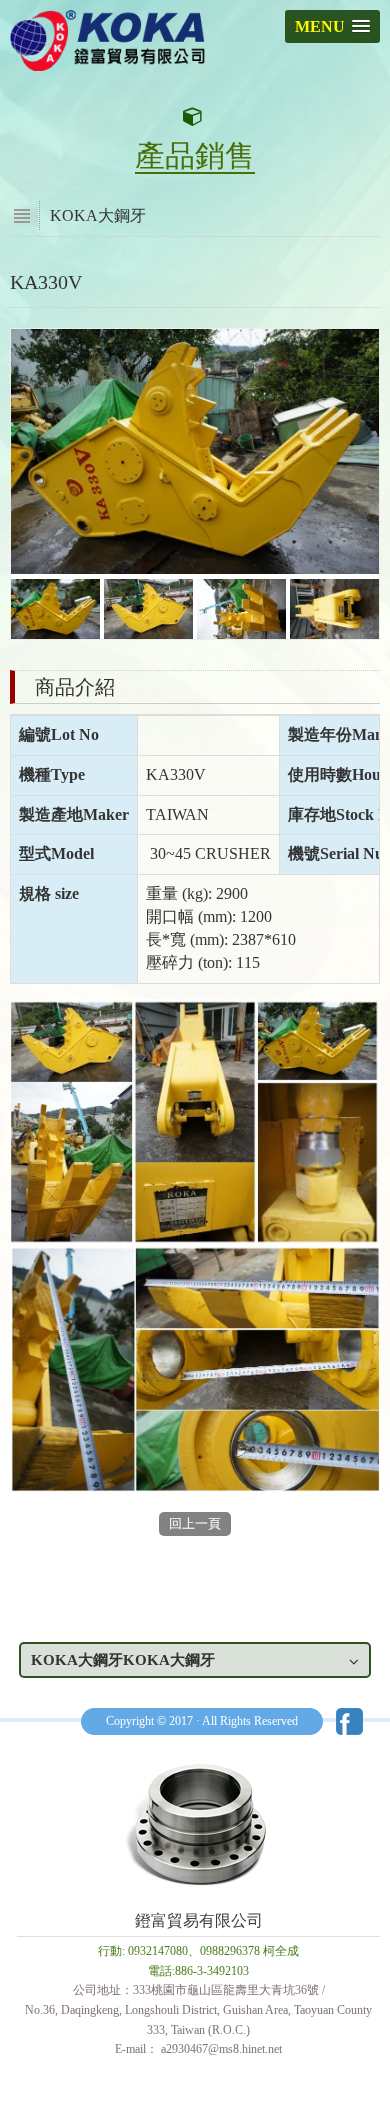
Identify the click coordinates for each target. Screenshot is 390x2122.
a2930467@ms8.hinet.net (221, 2049)
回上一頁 (195, 1523)
